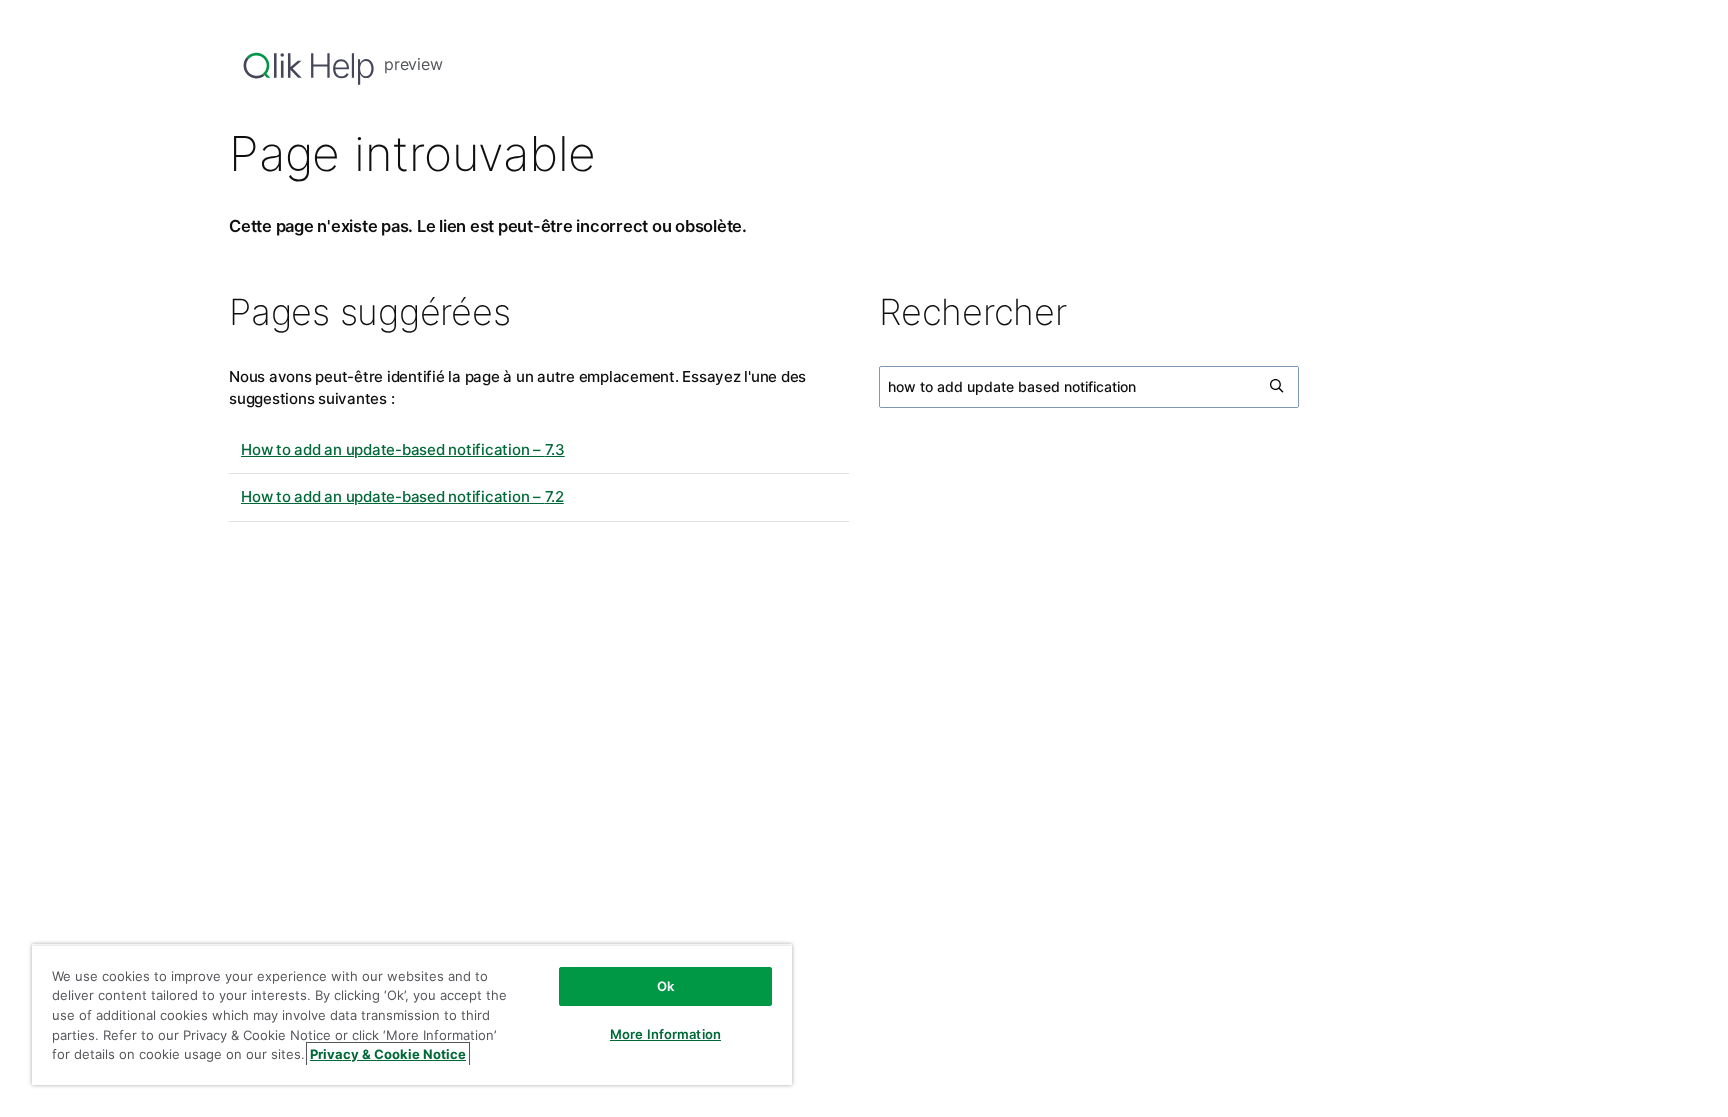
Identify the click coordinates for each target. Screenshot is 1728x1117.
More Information (665, 1034)
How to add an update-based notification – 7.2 (402, 496)
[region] (412, 1014)
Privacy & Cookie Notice (388, 1054)
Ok (665, 986)
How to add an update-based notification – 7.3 (403, 449)
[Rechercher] (1278, 387)
